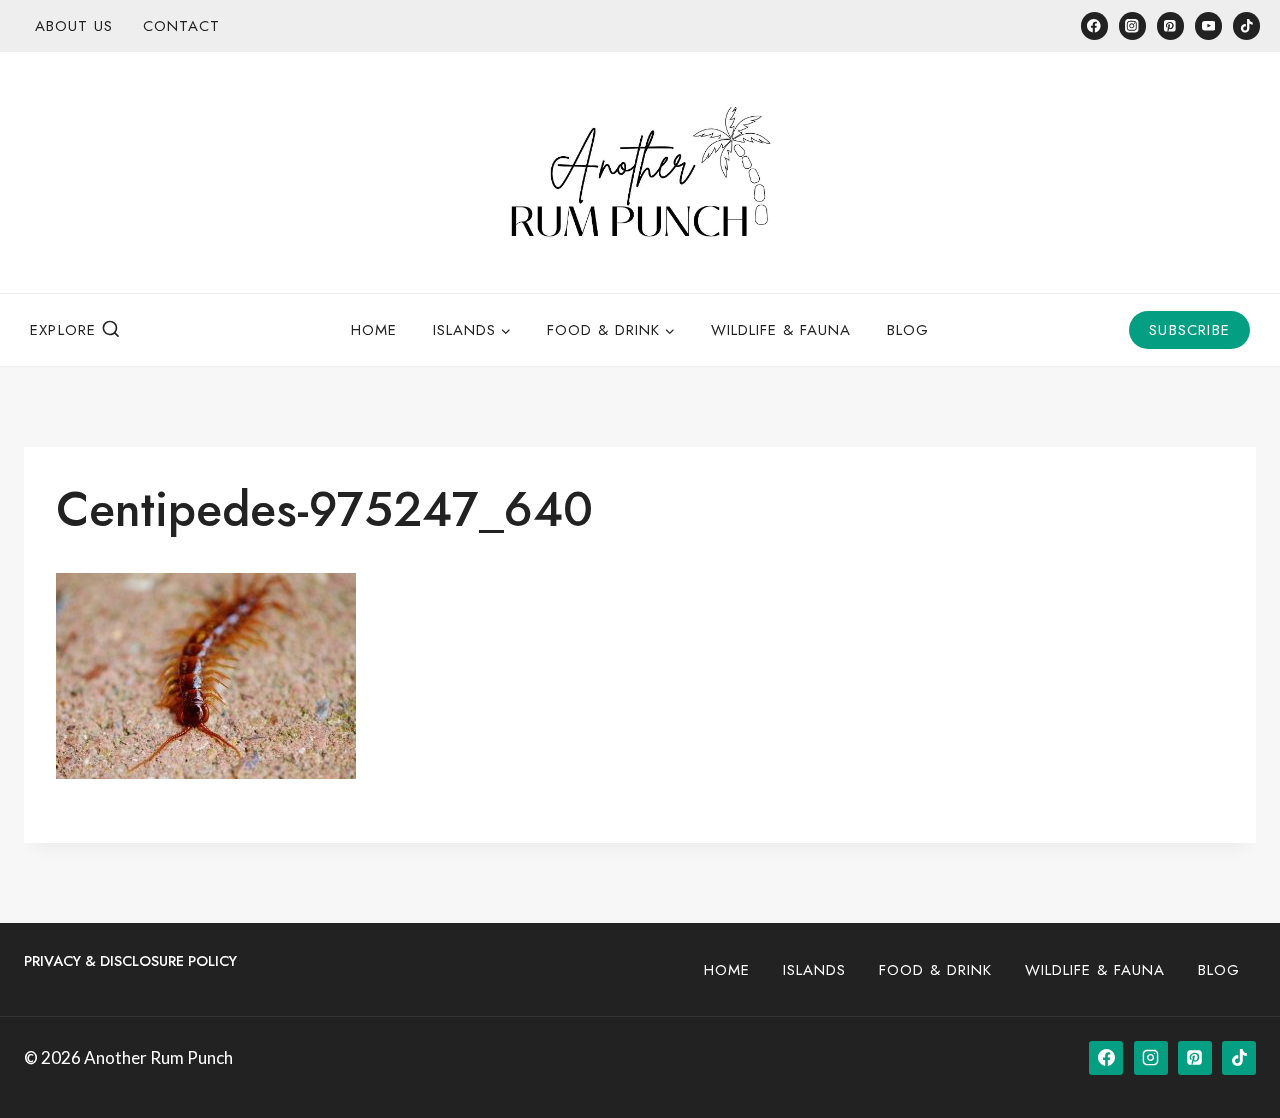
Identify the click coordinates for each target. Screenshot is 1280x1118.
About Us (74, 26)
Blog (908, 330)
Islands (814, 970)
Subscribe (1189, 330)
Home (374, 330)
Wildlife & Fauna (781, 330)
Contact (181, 26)
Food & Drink (935, 970)
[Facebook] (1094, 25)
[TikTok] (1246, 25)
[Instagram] (1132, 25)
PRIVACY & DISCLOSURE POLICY (130, 961)
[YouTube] (1208, 25)
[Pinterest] (1170, 25)
